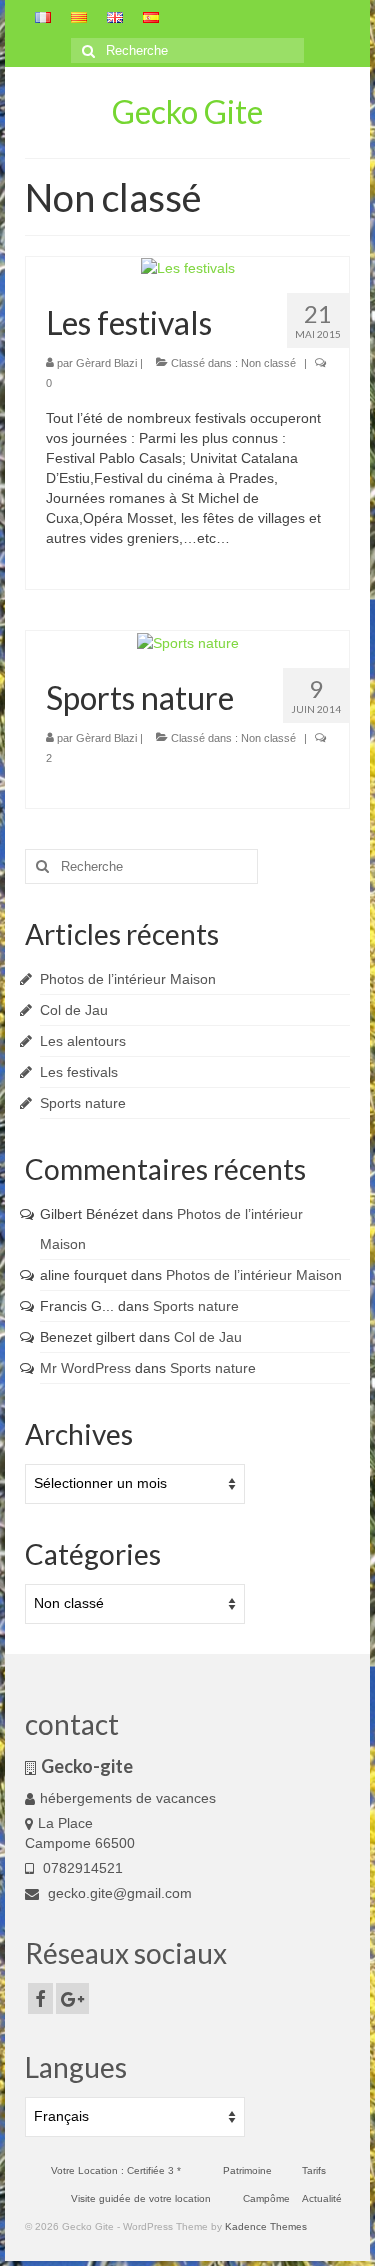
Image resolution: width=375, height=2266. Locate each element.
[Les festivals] (188, 267)
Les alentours (83, 1041)
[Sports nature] (188, 641)
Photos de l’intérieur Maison (128, 979)
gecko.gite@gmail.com (118, 1893)
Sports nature (83, 1103)
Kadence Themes (266, 2226)
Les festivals (79, 1072)
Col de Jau (74, 1010)
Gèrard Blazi (106, 363)
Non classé (268, 363)
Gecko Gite (187, 111)
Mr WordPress (85, 1368)
